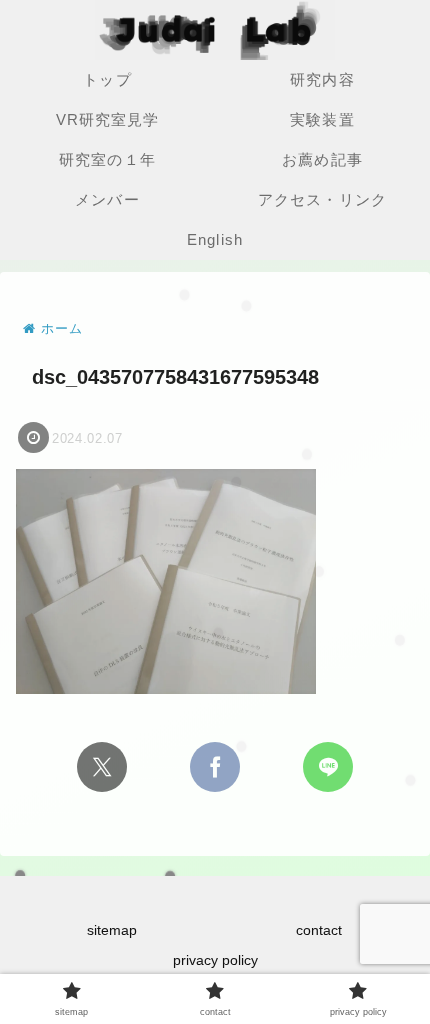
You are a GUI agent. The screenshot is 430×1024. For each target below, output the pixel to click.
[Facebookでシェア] (215, 767)
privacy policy (215, 960)
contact (319, 930)
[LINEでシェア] (328, 767)
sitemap (112, 930)
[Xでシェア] (102, 767)
